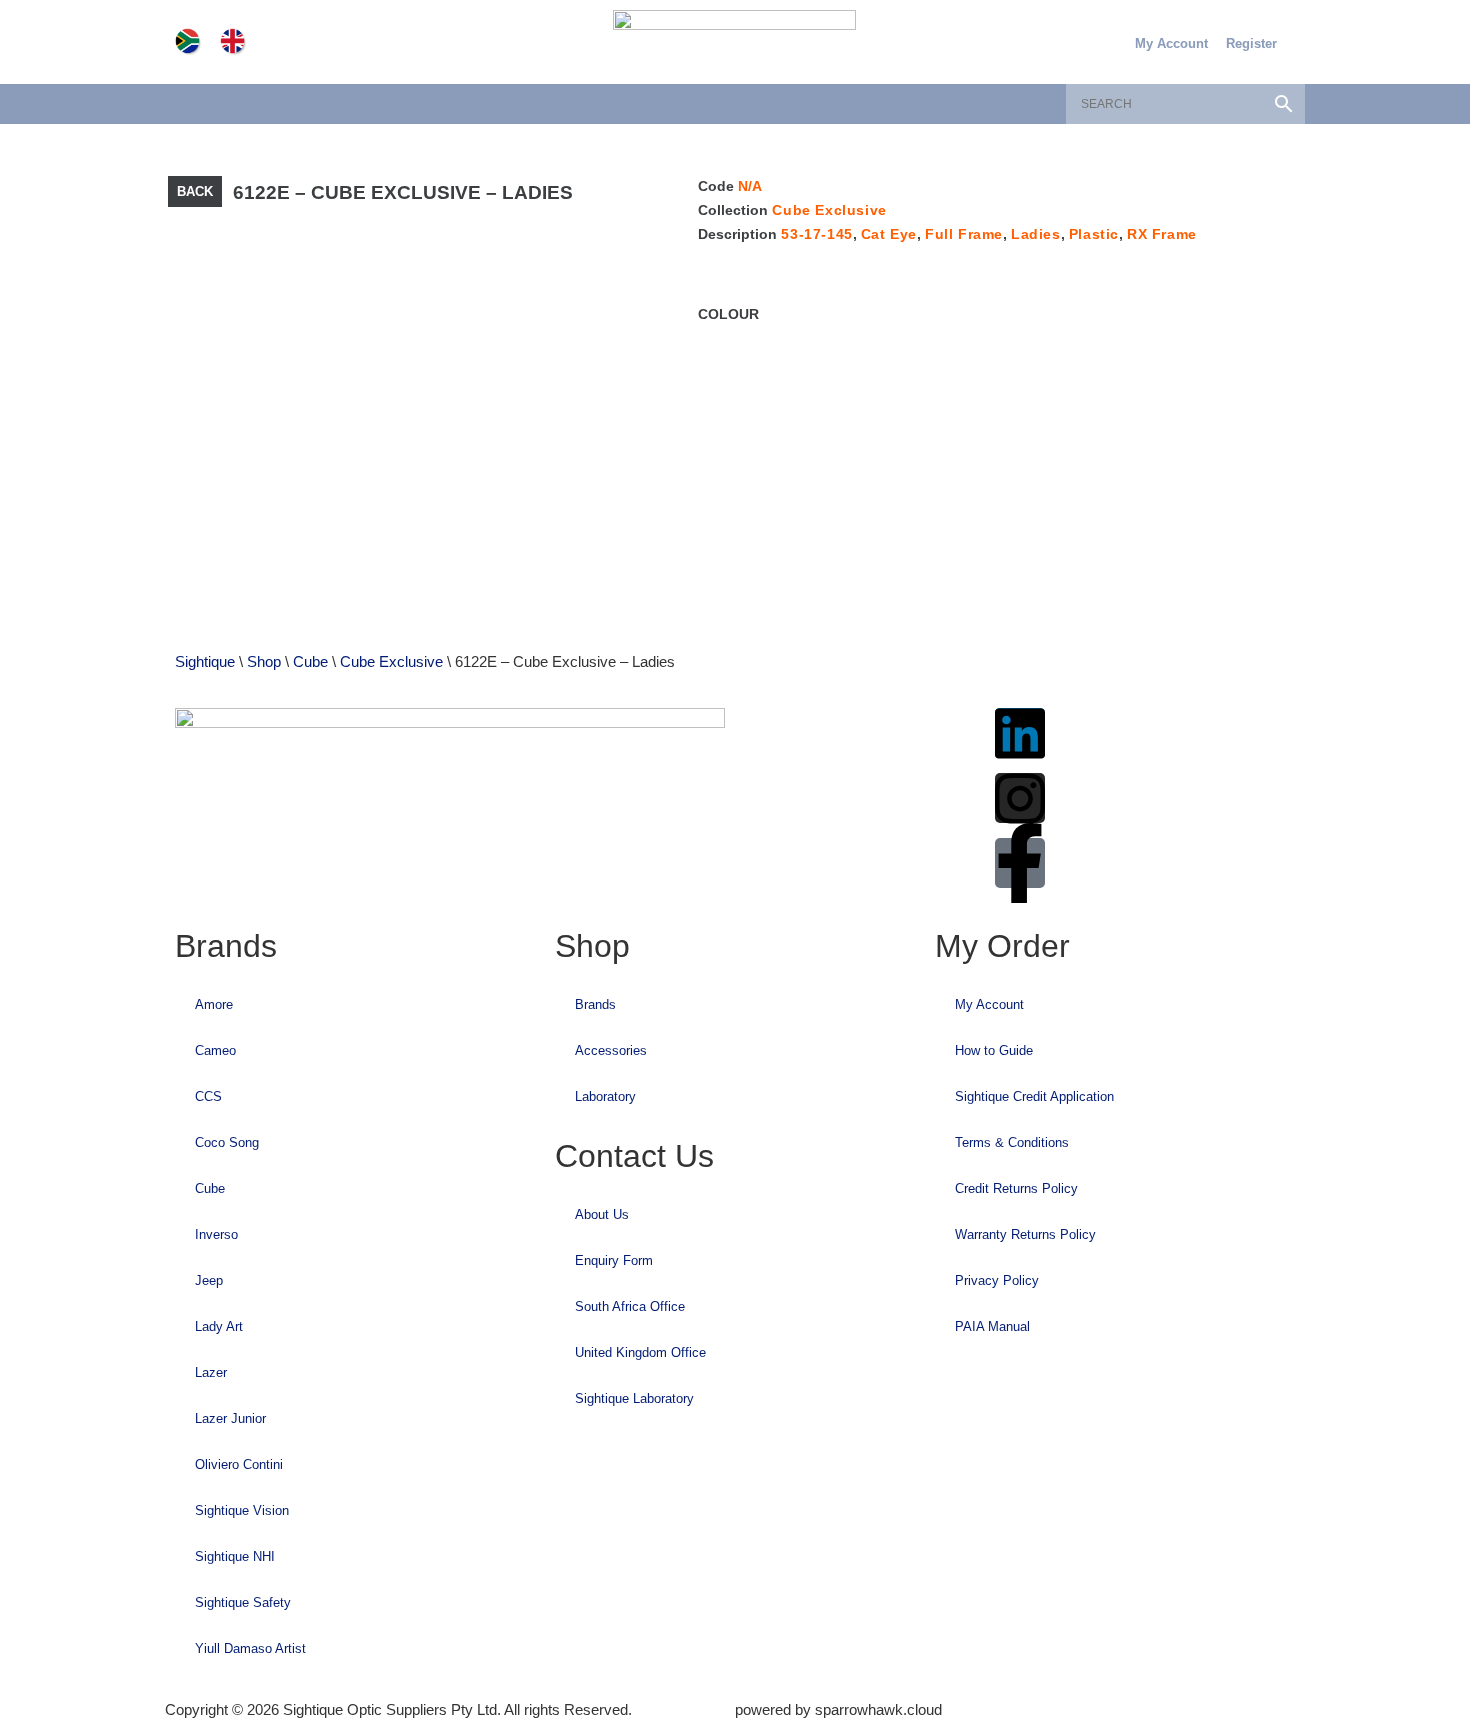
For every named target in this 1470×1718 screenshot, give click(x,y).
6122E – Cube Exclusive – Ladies (403, 192)
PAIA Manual (992, 1326)
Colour (728, 314)
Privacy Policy (997, 1280)
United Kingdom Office (640, 1352)
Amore (214, 1004)
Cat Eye (889, 234)
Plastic (1094, 234)
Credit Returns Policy (1016, 1188)
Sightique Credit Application (1034, 1096)
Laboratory (605, 1096)
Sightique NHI (235, 1556)
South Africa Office (630, 1306)
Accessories (611, 1050)
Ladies (1036, 234)
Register (1251, 43)
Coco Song (227, 1142)
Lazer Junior (230, 1418)
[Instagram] (1020, 798)
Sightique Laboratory (634, 1398)
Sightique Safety (243, 1602)
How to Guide (994, 1050)
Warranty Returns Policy (1025, 1234)
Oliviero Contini (239, 1464)
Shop (264, 661)
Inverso (216, 1234)
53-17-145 (816, 234)
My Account (1171, 43)
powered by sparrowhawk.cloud (838, 1709)
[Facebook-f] (1020, 863)
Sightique (205, 661)
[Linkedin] (1020, 733)
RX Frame (1162, 234)
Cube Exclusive (829, 210)
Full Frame (964, 234)
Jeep (209, 1280)
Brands (595, 1004)
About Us (602, 1214)
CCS (208, 1096)
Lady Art (219, 1326)
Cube (310, 661)
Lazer (211, 1372)
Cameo (215, 1050)
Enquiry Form (614, 1260)
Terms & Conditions (1012, 1142)
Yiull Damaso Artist (250, 1648)
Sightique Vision (242, 1510)
